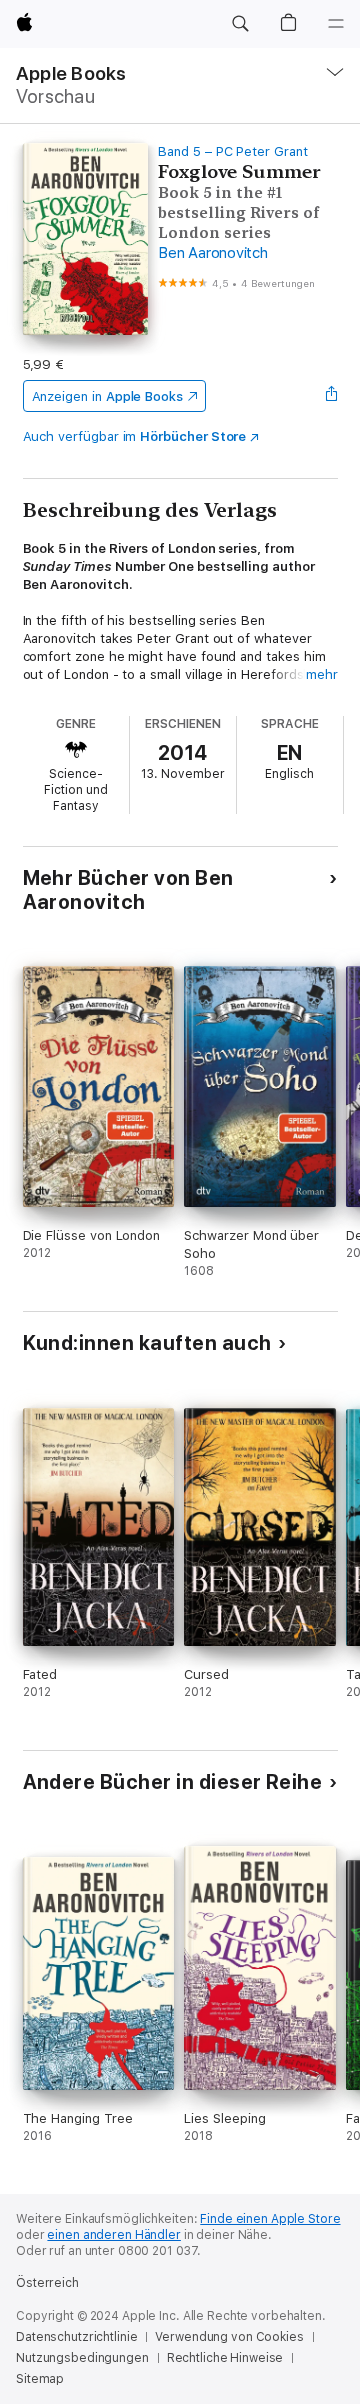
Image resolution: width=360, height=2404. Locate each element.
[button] (240, 24)
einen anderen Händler (113, 2235)
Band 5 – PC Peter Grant (233, 151)
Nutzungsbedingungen (82, 2358)
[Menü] (336, 24)
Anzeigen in (108, 396)
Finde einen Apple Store (270, 2219)
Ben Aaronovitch (212, 253)
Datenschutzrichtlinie (76, 2337)
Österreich (47, 2283)
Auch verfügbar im (135, 436)
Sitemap (40, 2379)
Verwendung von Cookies (229, 2337)
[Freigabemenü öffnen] (331, 396)
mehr (322, 674)
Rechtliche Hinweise (225, 2358)
